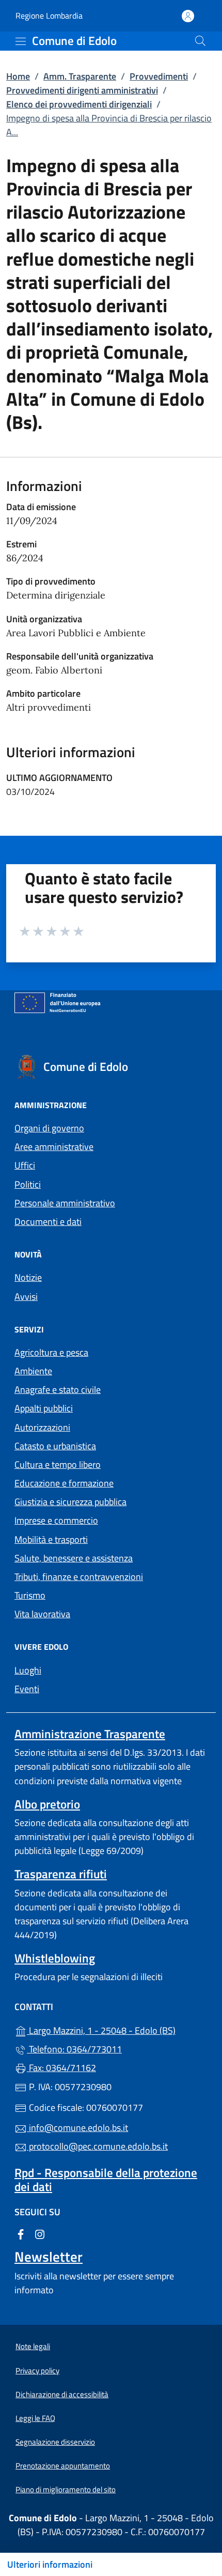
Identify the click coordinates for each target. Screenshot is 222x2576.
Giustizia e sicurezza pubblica (70, 1502)
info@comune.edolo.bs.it (77, 2128)
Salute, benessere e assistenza (74, 1558)
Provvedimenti (159, 76)
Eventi (27, 1689)
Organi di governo (49, 1128)
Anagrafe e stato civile (58, 1390)
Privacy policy (37, 2371)
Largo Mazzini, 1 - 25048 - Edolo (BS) (117, 2029)
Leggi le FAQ (35, 2418)
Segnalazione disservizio (55, 2442)
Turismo (30, 1595)
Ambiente (33, 1371)
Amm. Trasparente (80, 76)
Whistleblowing (55, 1958)
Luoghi (28, 1670)
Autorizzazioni (42, 1427)
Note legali (33, 2346)
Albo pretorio (47, 1804)
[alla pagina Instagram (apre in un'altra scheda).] (40, 2233)
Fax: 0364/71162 (61, 2068)
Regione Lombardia (49, 16)
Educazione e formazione (64, 1483)
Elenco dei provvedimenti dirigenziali (79, 104)
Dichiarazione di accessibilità (62, 2394)
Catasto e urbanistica (55, 1446)
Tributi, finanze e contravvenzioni (79, 1577)
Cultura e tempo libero (58, 1465)
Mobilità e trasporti (51, 1539)
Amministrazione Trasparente (90, 1734)
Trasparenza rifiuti (61, 1874)
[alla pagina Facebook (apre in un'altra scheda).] (21, 2233)
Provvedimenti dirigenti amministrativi (82, 90)
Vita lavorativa (42, 1614)
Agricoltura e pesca (51, 1352)
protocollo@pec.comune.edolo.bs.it (97, 2146)
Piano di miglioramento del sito (66, 2489)
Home (18, 76)
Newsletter (49, 2257)
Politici (28, 1184)
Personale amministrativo (65, 1203)
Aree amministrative (54, 1147)
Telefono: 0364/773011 (74, 2049)
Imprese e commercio (56, 1520)
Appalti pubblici (44, 1408)
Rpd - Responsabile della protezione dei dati (106, 2180)
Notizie (28, 1277)
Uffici (25, 1165)
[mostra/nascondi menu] (21, 41)
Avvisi (26, 1297)
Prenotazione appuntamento (63, 2466)
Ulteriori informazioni (50, 2564)
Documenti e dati (48, 1222)
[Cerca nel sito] (200, 41)
